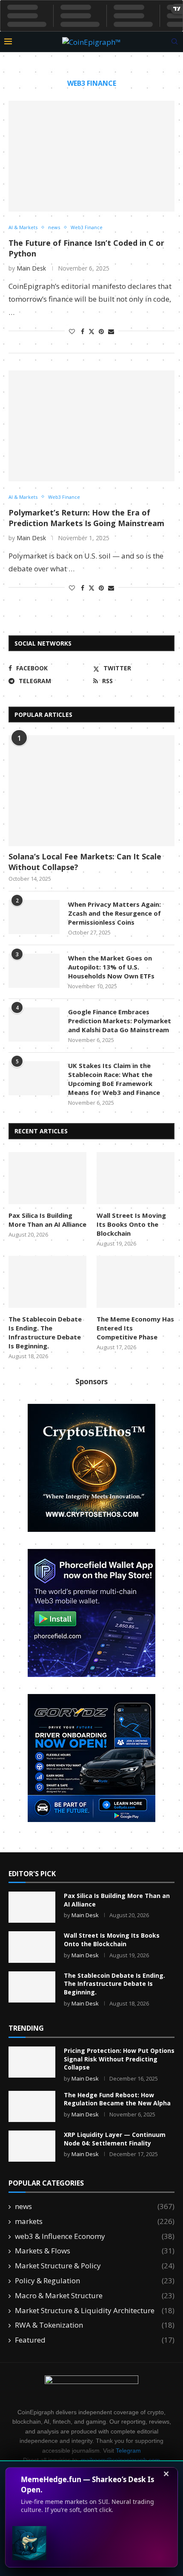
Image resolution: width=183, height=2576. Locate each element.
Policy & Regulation (95, 2281)
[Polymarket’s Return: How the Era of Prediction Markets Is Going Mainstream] (91, 426)
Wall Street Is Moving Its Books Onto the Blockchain (131, 1224)
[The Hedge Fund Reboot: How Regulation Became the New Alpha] (32, 2106)
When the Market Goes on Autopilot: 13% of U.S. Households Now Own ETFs (111, 967)
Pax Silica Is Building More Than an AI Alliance (47, 1220)
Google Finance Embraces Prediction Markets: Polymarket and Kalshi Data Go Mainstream (120, 1021)
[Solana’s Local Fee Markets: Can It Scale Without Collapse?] (91, 791)
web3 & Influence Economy (95, 2236)
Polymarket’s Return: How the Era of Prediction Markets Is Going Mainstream (86, 518)
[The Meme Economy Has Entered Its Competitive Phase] (136, 1282)
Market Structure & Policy (95, 2266)
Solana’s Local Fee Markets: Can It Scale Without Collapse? (85, 862)
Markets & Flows (95, 2251)
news (95, 2206)
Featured (95, 2340)
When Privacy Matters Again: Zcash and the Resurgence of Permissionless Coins (114, 913)
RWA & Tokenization (95, 2325)
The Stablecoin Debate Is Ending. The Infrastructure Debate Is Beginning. (45, 1332)
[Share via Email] (111, 331)
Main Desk (31, 268)
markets (95, 2221)
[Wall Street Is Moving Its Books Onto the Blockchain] (136, 1178)
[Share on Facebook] (83, 331)
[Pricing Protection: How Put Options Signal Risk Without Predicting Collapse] (32, 2062)
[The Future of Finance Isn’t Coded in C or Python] (91, 156)
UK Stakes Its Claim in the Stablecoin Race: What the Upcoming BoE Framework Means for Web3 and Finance (114, 1079)
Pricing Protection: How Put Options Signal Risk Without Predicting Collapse (119, 2059)
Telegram (128, 2451)
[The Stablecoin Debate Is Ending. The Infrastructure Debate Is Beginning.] (47, 1282)
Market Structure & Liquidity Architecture (95, 2310)
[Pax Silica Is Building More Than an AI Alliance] (47, 1178)
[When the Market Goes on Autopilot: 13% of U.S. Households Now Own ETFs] (34, 971)
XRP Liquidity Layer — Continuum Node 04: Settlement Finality (115, 2139)
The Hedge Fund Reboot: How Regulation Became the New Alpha (117, 2099)
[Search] (174, 42)
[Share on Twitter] (91, 331)
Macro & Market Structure (95, 2295)
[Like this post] (72, 331)
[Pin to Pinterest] (101, 331)
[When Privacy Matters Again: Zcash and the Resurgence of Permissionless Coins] (34, 917)
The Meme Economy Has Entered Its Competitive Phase (135, 1328)
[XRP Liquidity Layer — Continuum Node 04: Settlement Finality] (32, 2146)
